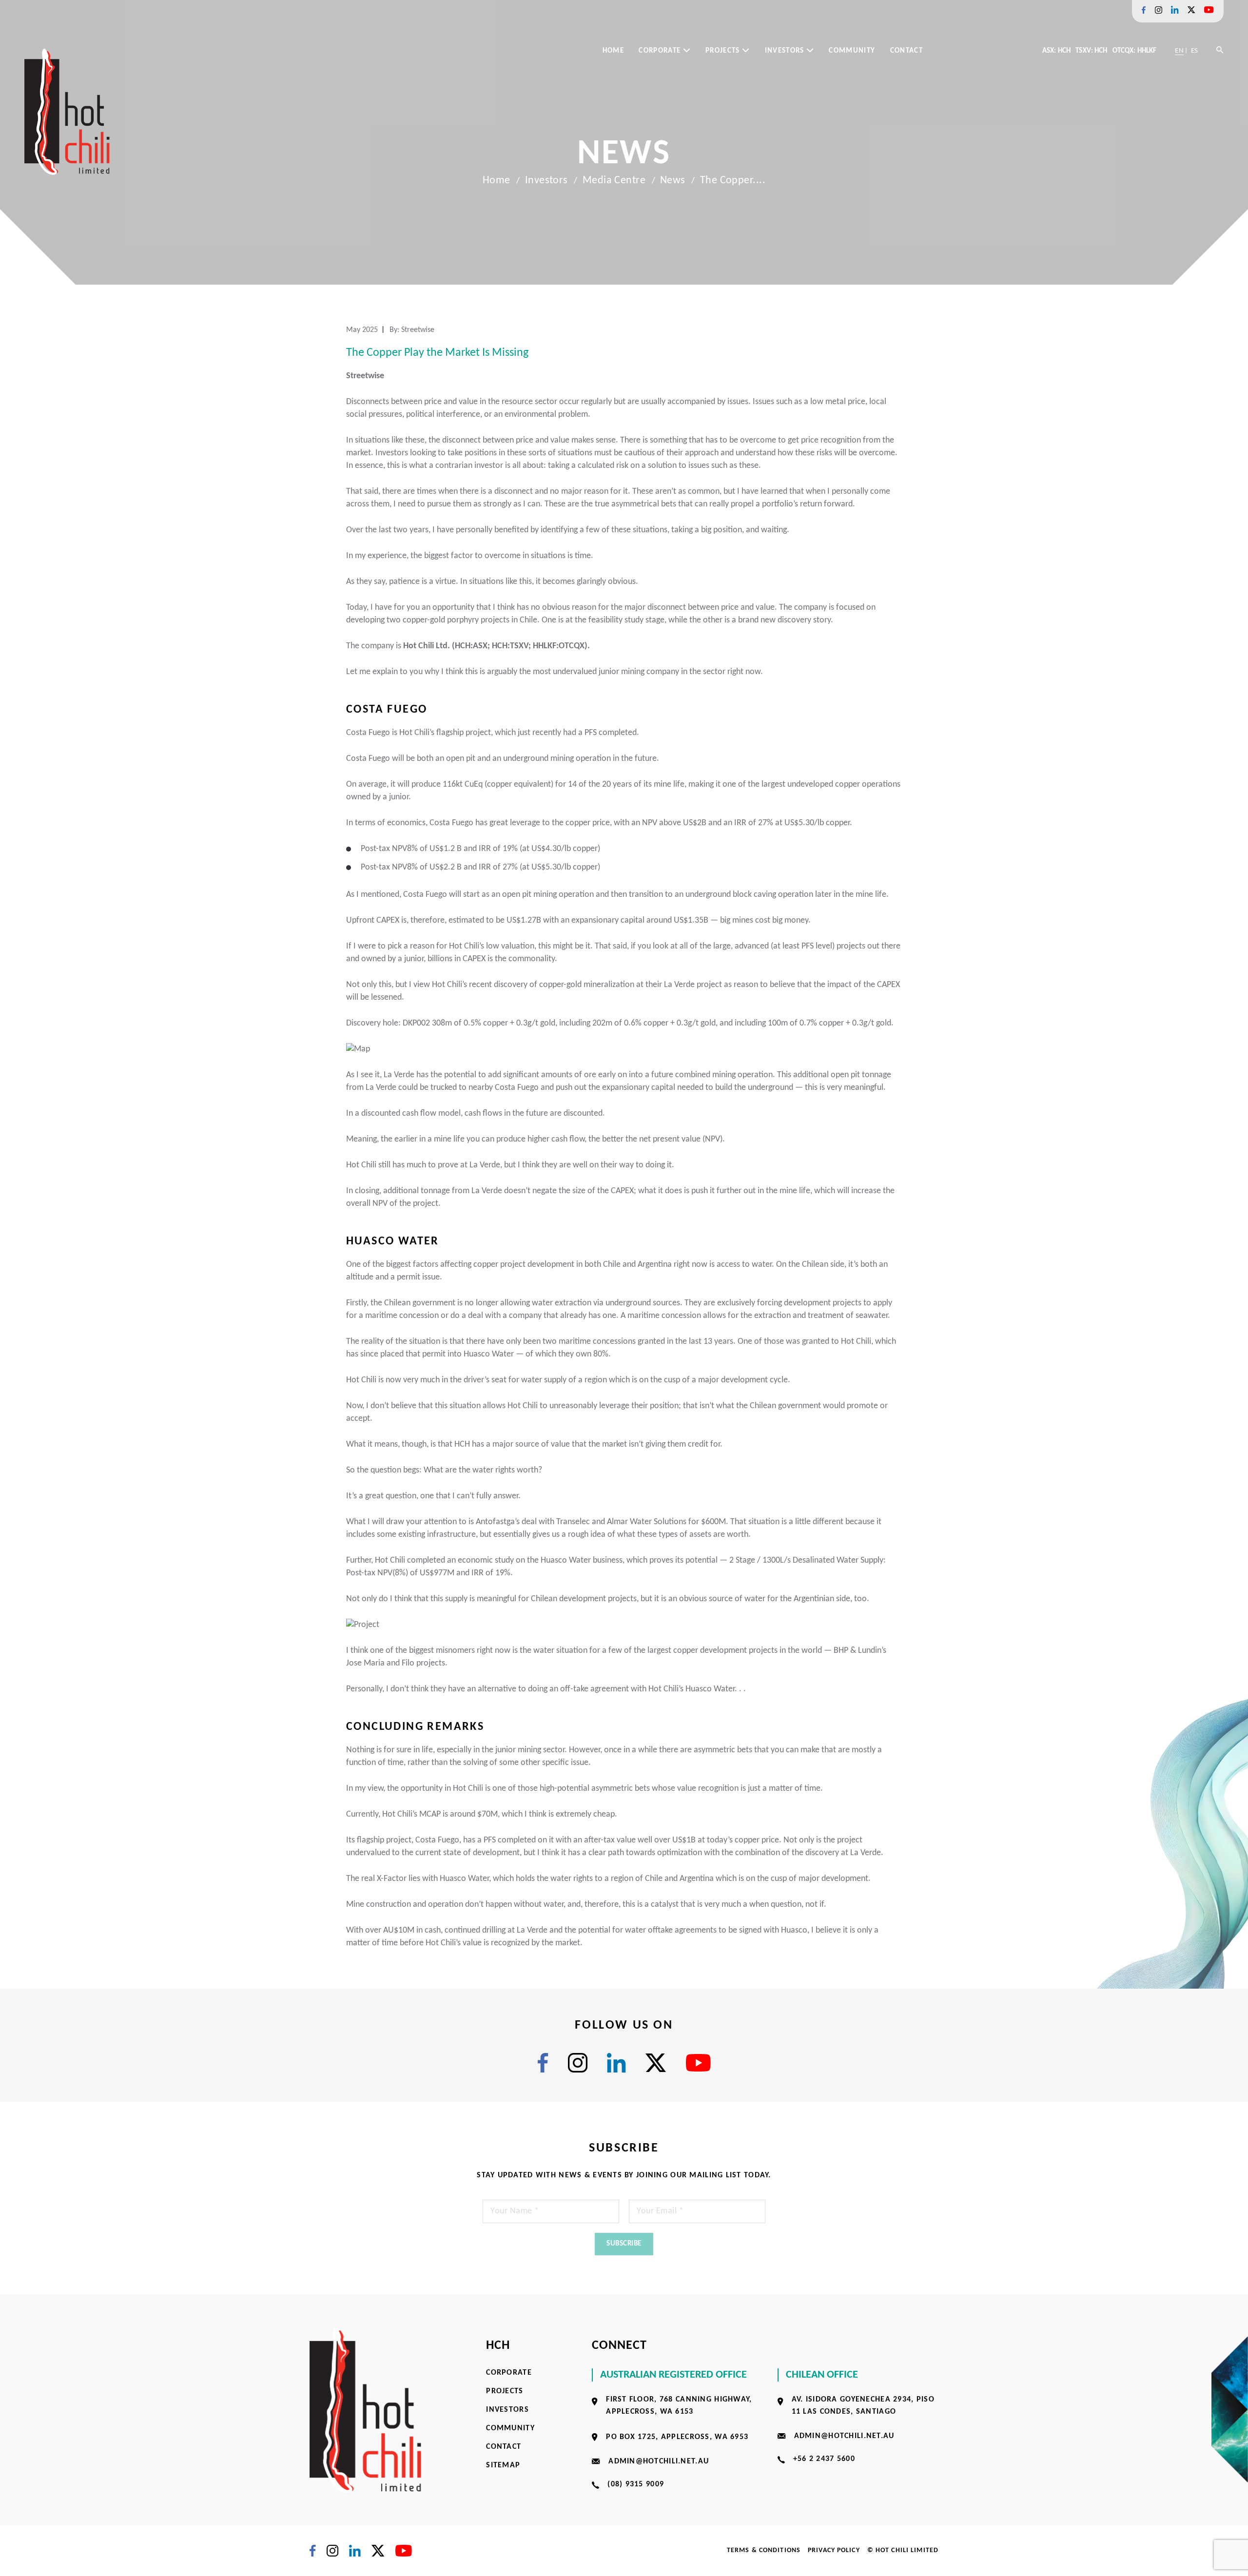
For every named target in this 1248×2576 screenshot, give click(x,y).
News (673, 181)
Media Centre (614, 181)
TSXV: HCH (1091, 51)
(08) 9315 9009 (636, 2484)
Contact (907, 51)
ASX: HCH (1056, 51)
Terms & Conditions (764, 2550)
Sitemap (503, 2465)
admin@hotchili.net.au (659, 2461)
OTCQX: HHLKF (1135, 51)
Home (613, 51)
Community (852, 51)
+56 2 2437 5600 (824, 2459)
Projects (724, 51)
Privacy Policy (834, 2550)
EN (1179, 51)
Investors (786, 51)
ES (1194, 51)
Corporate (661, 51)
